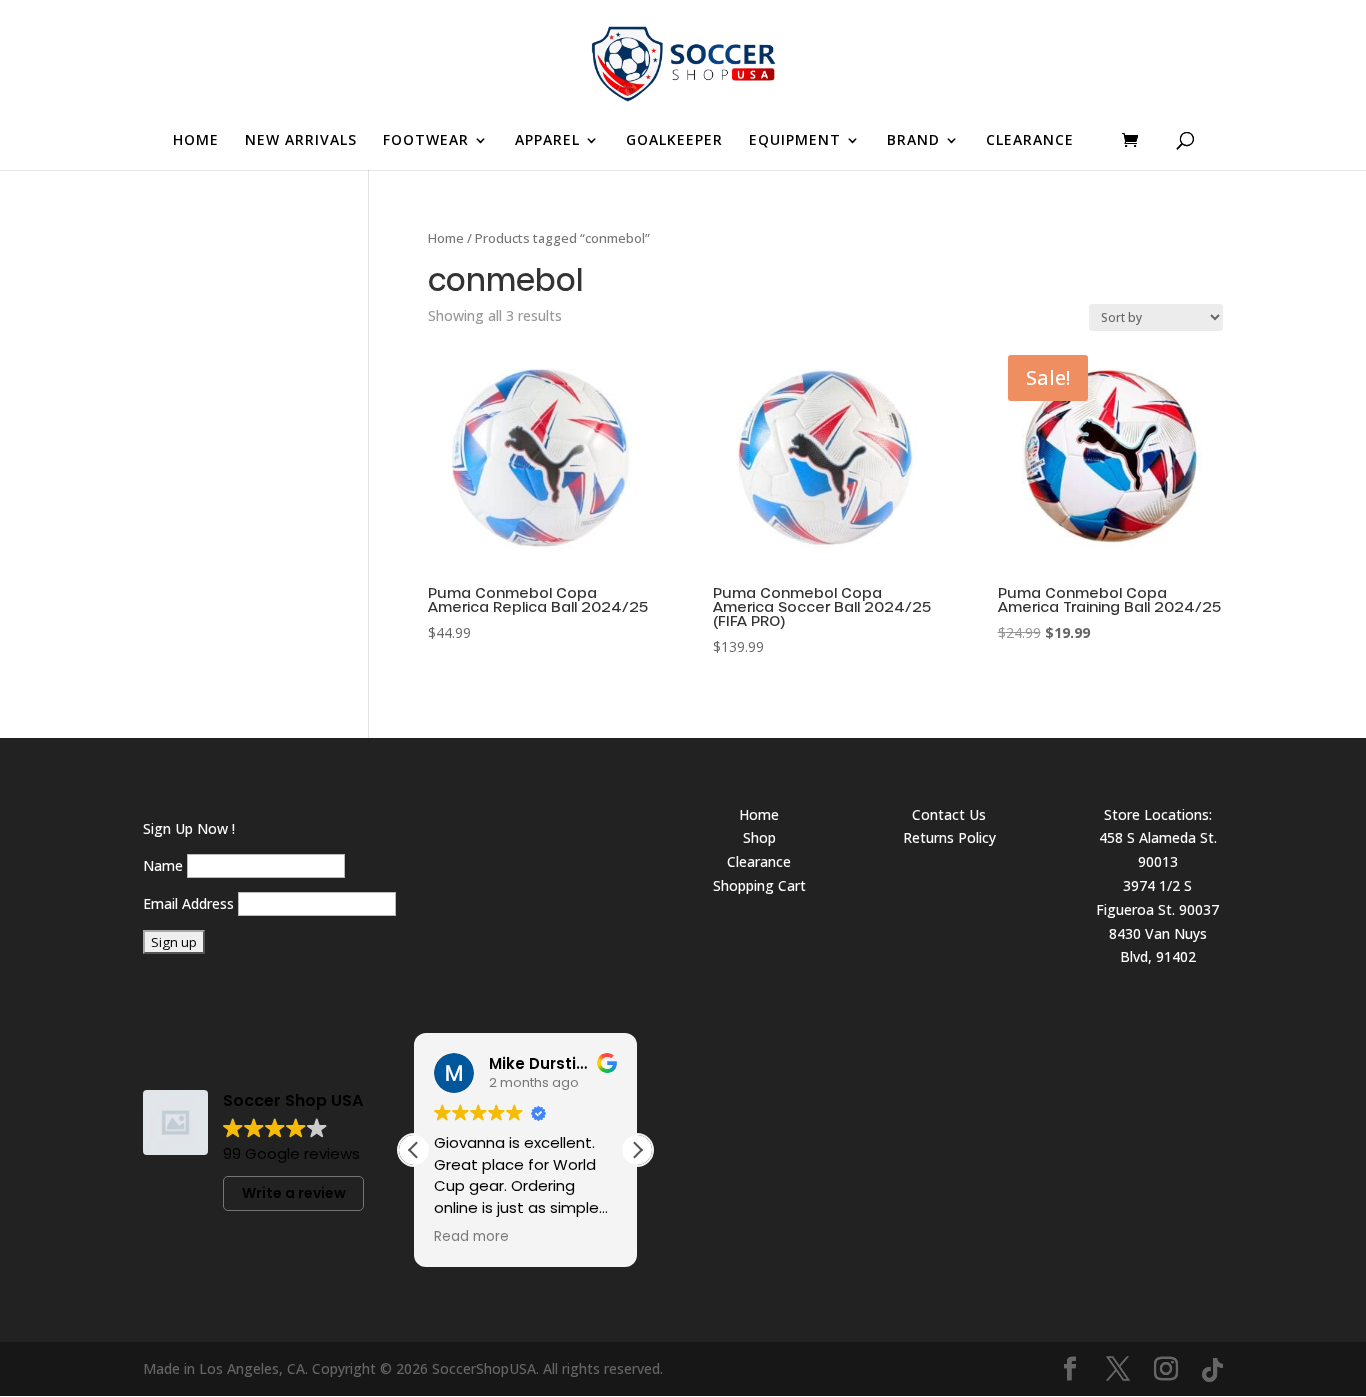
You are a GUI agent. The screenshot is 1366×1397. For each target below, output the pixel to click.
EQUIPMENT (795, 141)
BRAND (913, 141)
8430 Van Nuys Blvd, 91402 (1158, 945)
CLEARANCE (1030, 141)
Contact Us (949, 814)
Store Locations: (1158, 814)
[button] (637, 1150)
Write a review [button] (294, 1193)
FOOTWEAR (426, 141)
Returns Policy (949, 837)
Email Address (188, 903)
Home (446, 238)
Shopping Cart (759, 885)
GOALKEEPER (674, 141)
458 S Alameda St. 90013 (1158, 849)
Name (163, 865)
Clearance (759, 861)
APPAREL (547, 141)
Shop (759, 837)
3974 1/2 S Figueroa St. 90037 (1157, 897)
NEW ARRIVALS (301, 141)
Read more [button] (471, 1237)
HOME (196, 141)
